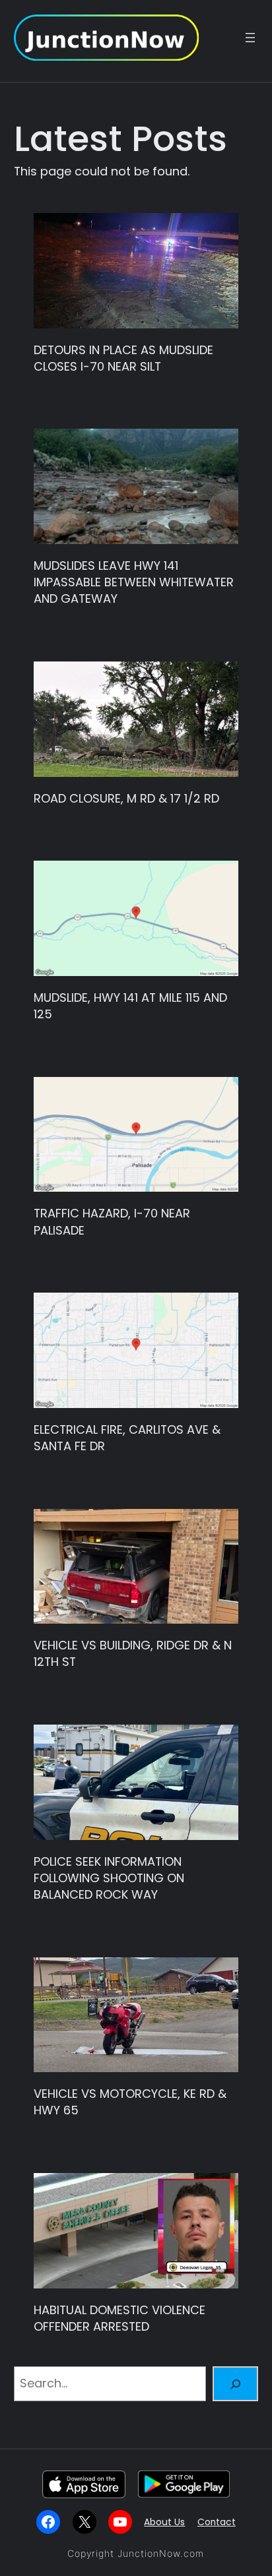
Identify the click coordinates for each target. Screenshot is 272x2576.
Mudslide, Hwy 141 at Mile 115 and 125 (130, 1006)
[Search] (235, 2384)
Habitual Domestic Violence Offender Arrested (119, 2318)
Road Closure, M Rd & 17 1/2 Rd (126, 798)
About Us (164, 2522)
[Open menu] (250, 38)
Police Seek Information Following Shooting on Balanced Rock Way (109, 1878)
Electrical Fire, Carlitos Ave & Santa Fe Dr (127, 1438)
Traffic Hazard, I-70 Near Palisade (112, 1221)
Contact (217, 2522)
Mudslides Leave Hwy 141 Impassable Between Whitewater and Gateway (134, 582)
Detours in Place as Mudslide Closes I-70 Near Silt (123, 358)
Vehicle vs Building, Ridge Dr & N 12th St (133, 1653)
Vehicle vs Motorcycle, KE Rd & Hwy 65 (130, 2102)
